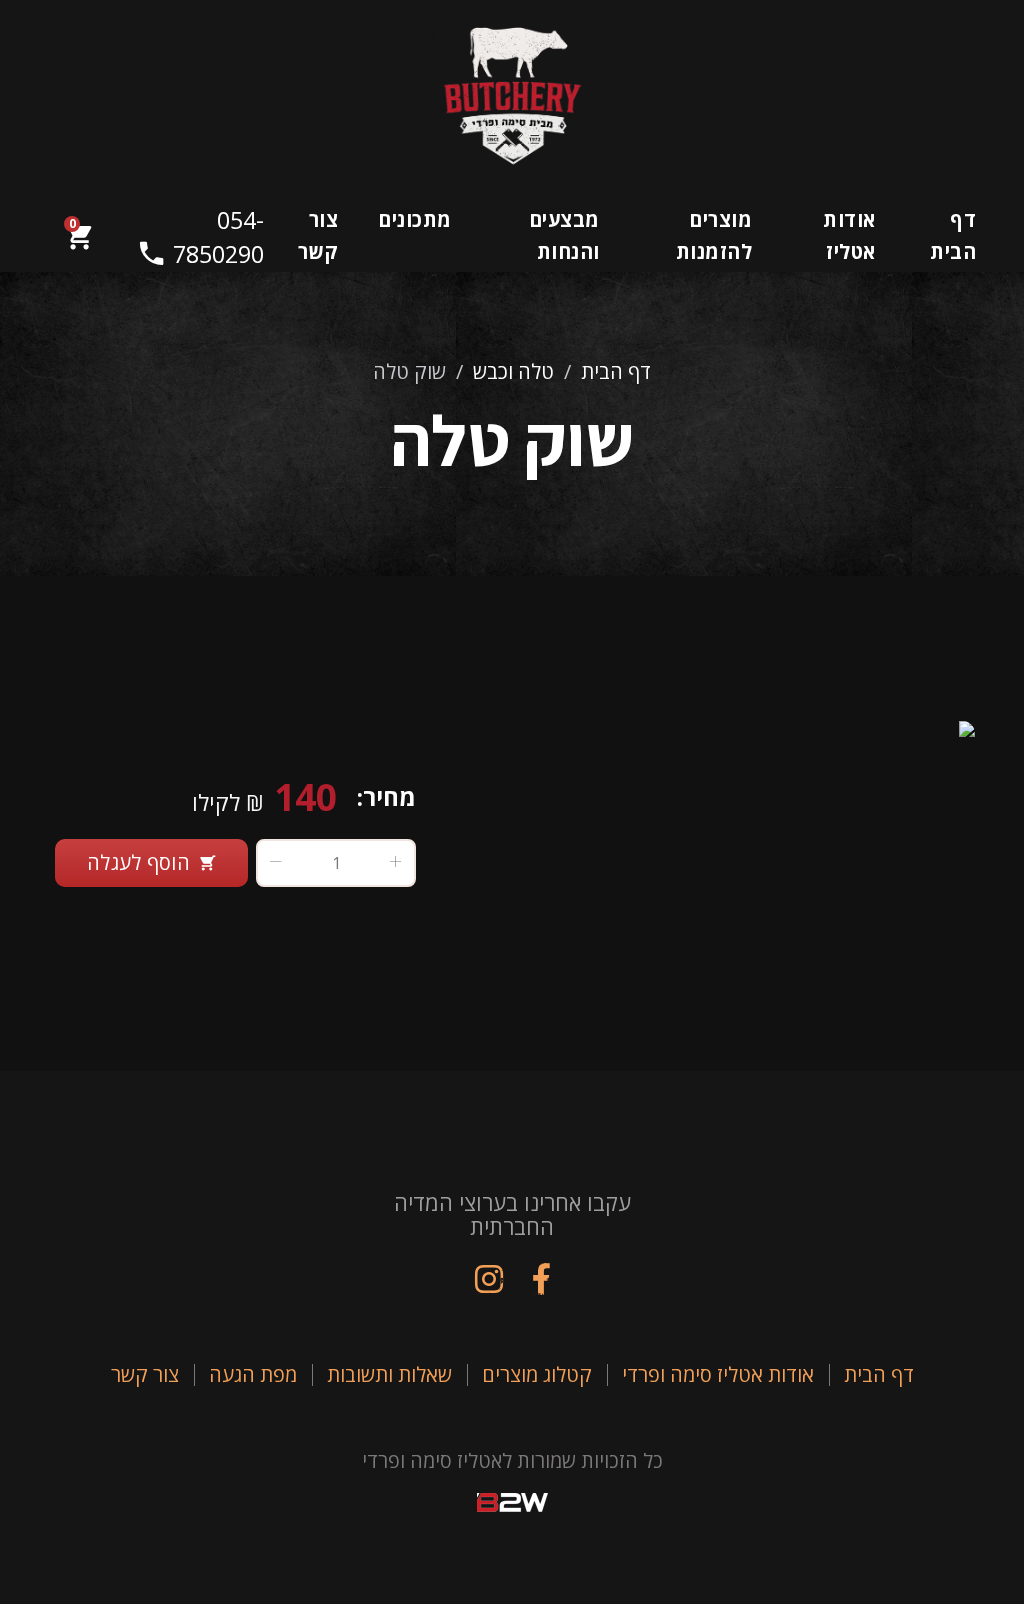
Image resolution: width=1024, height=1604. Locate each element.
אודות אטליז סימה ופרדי (718, 1374)
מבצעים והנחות (564, 235)
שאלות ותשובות (389, 1374)
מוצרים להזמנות (714, 235)
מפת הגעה (253, 1374)
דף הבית (953, 235)
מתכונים (415, 219)
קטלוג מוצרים (537, 1374)
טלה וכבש (513, 371)
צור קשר (318, 235)
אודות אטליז (849, 235)
